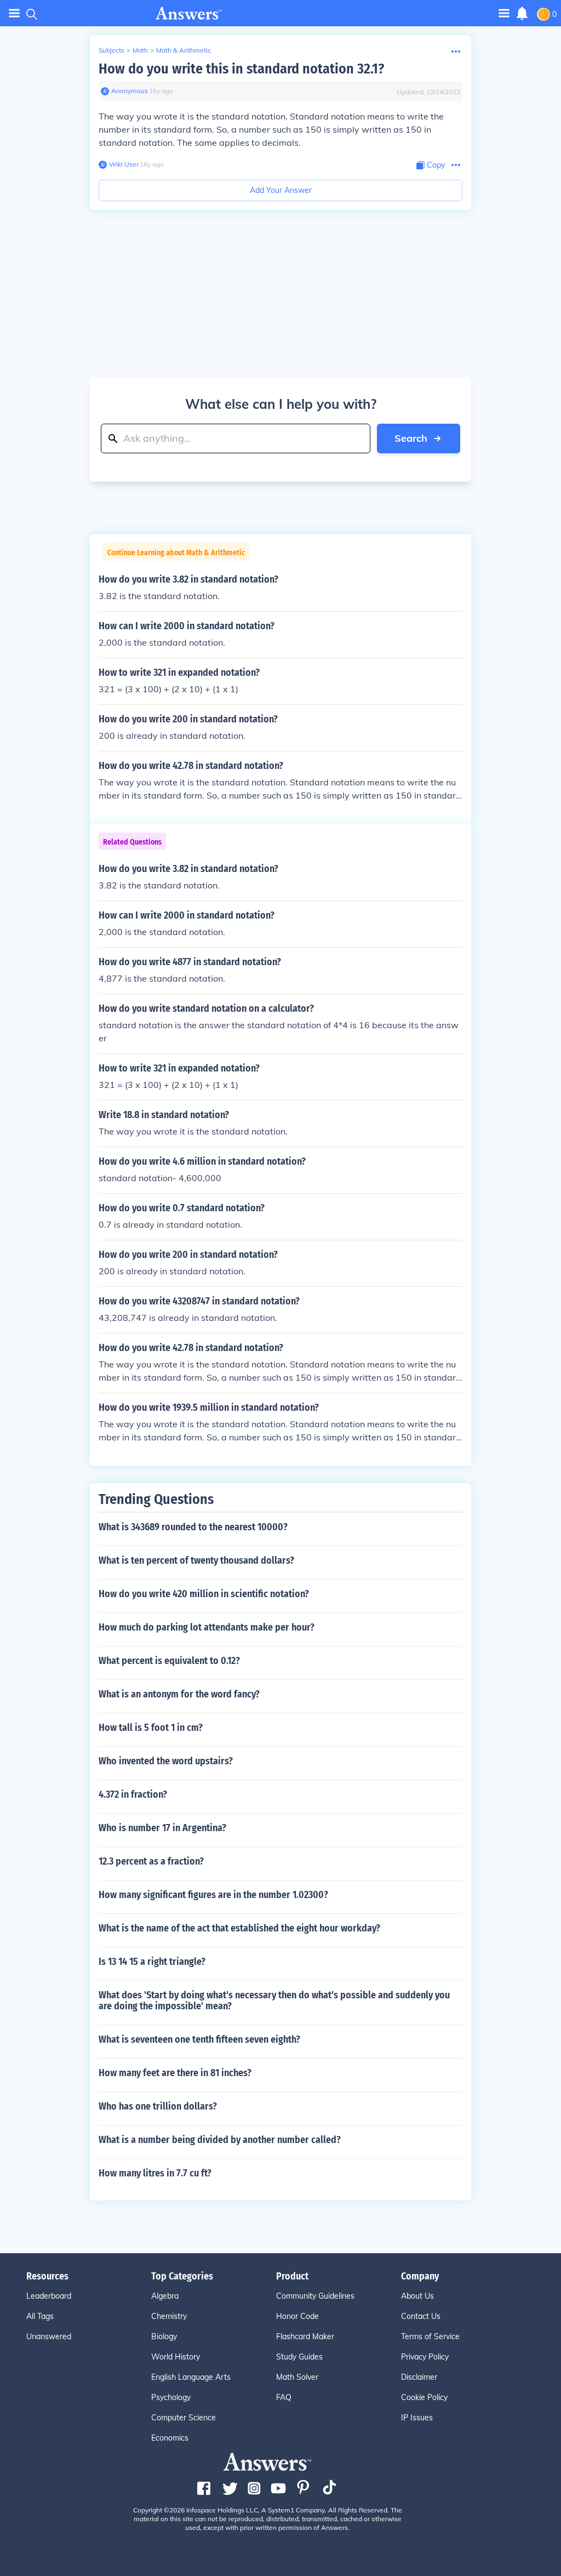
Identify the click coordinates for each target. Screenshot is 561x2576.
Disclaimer (419, 2377)
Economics (170, 2438)
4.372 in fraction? (133, 1794)
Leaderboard (49, 2296)
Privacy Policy (425, 2357)
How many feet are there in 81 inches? (175, 2073)
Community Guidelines (315, 2296)
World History (176, 2357)
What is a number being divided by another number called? (220, 2140)
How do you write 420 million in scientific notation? (204, 1594)
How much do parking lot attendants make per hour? (207, 1627)
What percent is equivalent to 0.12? (169, 1661)
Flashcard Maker (305, 2336)
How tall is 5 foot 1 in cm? (151, 1728)
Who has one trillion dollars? (158, 2106)
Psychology (171, 2397)
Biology (164, 2336)
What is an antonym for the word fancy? (179, 1694)
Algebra (165, 2296)
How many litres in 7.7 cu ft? (155, 2173)
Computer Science (184, 2418)
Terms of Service (430, 2336)
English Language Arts (191, 2377)
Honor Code (297, 2316)
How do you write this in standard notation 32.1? (241, 69)
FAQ (284, 2397)
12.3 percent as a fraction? (151, 1861)
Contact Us (421, 2316)
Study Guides (299, 2357)
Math (140, 50)
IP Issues (417, 2418)
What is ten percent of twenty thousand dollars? (196, 1560)
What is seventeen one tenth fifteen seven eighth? (199, 2039)
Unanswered (49, 2336)
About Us (417, 2296)
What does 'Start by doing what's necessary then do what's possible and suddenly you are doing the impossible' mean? (274, 2001)
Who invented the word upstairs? (166, 1761)
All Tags (40, 2316)
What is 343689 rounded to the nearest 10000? (193, 1527)
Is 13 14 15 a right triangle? (152, 1962)
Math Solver (297, 2377)
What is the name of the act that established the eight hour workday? (239, 1928)
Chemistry (169, 2316)
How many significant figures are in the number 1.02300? (213, 1895)
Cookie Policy (424, 2397)
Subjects (111, 50)
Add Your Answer (281, 190)
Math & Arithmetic (184, 50)
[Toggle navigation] (14, 13)
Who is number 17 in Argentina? (162, 1828)
